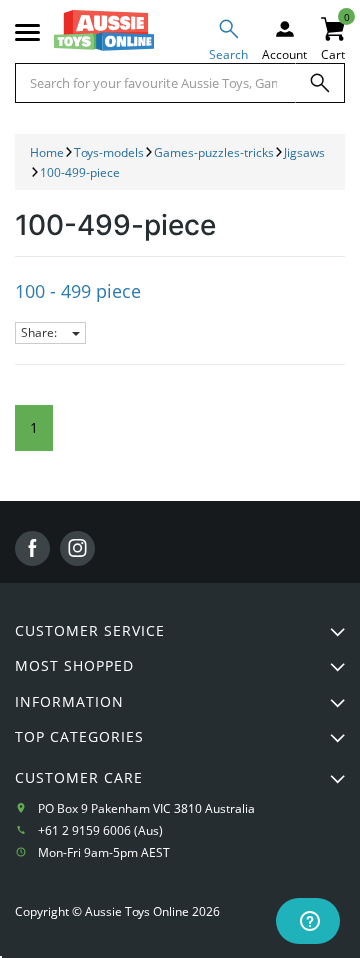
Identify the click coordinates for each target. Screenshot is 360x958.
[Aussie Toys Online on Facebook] (32, 548)
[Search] (320, 83)
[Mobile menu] (27, 33)
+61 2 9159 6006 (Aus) (100, 830)
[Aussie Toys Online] (104, 30)
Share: (40, 332)
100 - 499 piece (78, 291)
